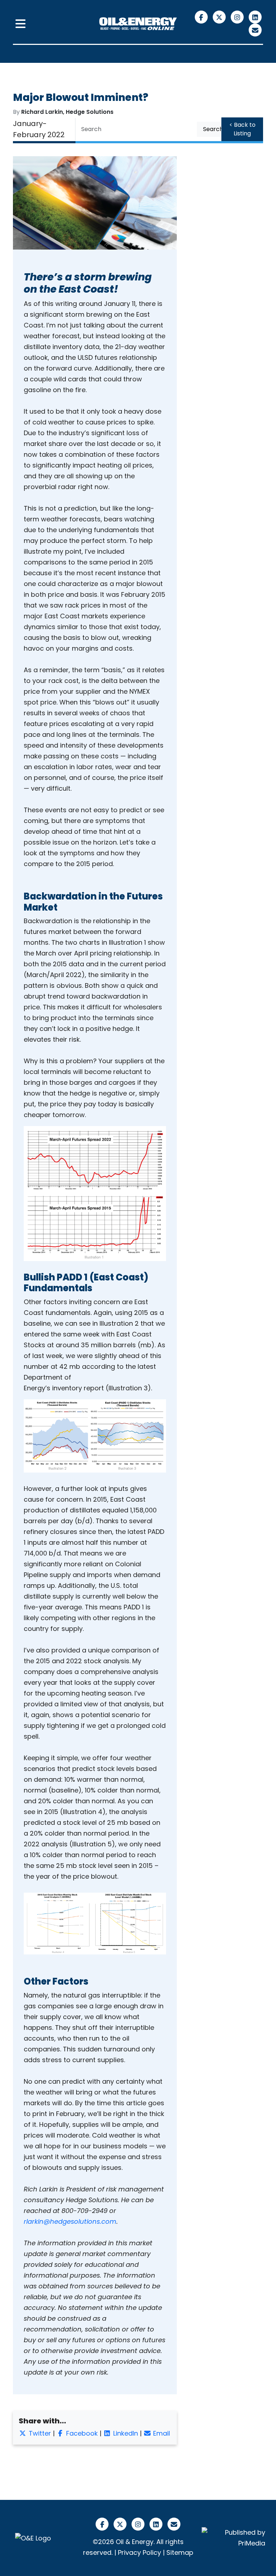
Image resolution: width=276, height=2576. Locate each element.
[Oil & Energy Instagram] (238, 17)
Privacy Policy (139, 2552)
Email (161, 2433)
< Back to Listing (242, 129)
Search (213, 129)
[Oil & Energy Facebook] (202, 17)
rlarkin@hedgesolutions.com (70, 2221)
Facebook (81, 2433)
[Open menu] (20, 24)
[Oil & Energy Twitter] (220, 17)
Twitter (39, 2433)
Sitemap (180, 2552)
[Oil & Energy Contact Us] (255, 30)
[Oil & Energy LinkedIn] (255, 17)
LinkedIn (125, 2433)
